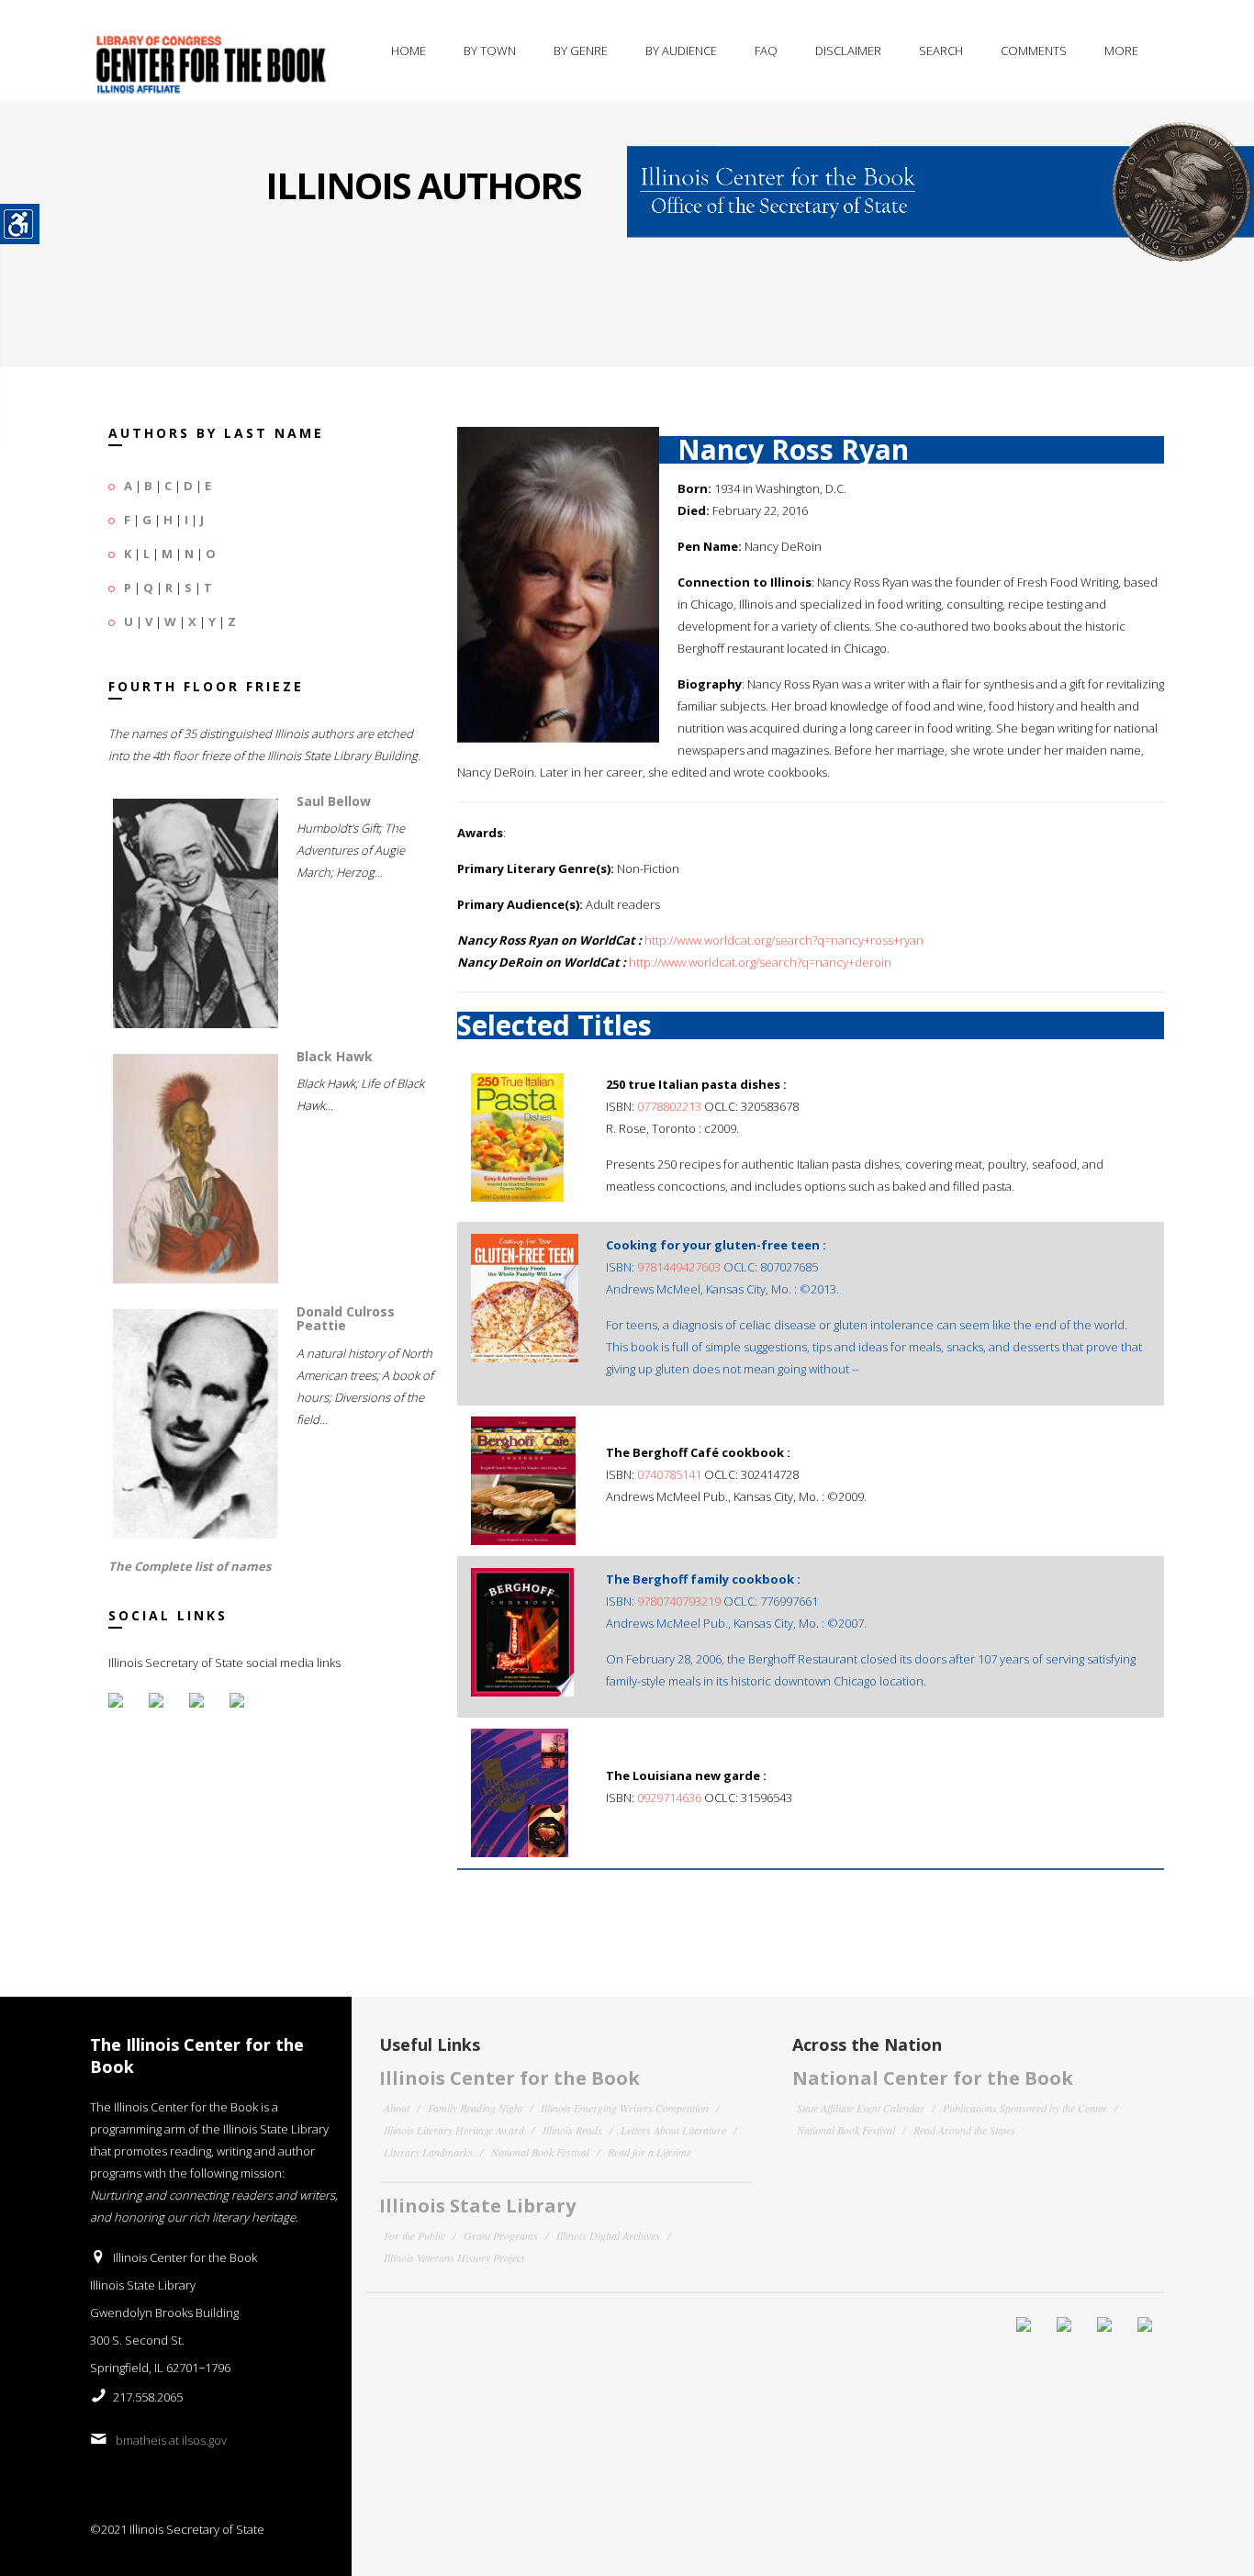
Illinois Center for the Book (509, 2078)
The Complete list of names (190, 1566)
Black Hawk (335, 1056)
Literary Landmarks (428, 2152)
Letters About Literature (673, 2130)
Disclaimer (848, 50)
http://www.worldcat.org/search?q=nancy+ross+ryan (784, 940)
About (397, 2108)
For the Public (414, 2235)
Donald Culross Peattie (346, 1318)
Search (941, 50)
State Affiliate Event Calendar (861, 2108)
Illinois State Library (477, 2206)
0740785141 (669, 1474)
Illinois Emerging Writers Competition (625, 2108)
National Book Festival (540, 2152)
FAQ (766, 50)
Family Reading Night (475, 2108)
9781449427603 (679, 1267)
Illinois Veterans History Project (454, 2257)
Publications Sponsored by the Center (1025, 2108)
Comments (1034, 50)
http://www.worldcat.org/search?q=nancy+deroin (760, 962)
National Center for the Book (933, 2078)
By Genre (581, 50)
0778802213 (669, 1106)
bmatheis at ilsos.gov (171, 2440)
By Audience (681, 50)
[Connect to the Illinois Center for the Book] (940, 180)
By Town (490, 50)
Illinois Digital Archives (608, 2235)
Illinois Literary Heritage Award (454, 2130)
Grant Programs (501, 2235)
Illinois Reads (572, 2130)
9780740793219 (679, 1601)
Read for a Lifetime (649, 2152)
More (1121, 50)
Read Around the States (964, 2130)
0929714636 (669, 1798)
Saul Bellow (334, 801)
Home (409, 50)
